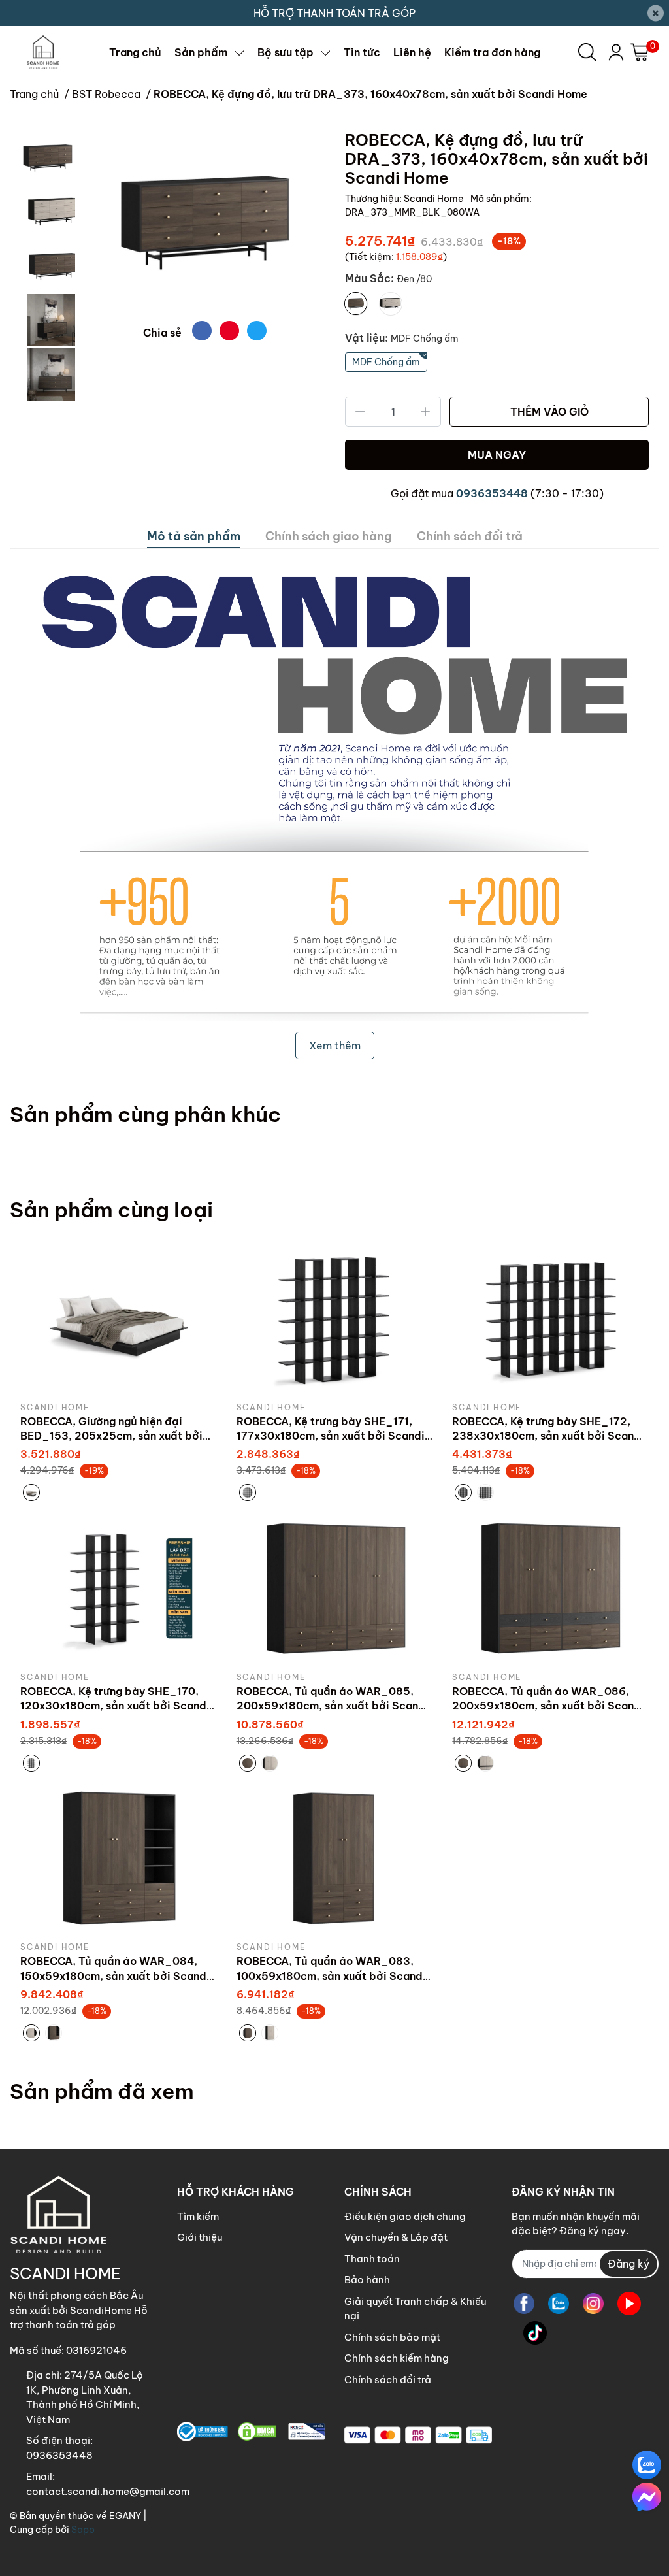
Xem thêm (335, 1046)
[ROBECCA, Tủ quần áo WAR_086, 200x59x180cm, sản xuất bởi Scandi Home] (550, 1588)
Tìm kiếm (198, 2216)
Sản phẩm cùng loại (111, 1210)
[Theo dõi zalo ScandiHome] (559, 2304)
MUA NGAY (497, 455)
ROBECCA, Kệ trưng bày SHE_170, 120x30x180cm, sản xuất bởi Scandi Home (115, 1706)
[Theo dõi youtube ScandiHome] (629, 2304)
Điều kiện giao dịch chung (405, 2216)
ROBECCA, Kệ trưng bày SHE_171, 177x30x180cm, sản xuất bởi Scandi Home (331, 1436)
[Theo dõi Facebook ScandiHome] (524, 2304)
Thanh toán (372, 2259)
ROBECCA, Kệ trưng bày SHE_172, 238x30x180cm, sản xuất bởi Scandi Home (548, 1436)
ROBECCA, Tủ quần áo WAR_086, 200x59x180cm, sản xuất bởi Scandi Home (548, 1706)
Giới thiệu (200, 2237)
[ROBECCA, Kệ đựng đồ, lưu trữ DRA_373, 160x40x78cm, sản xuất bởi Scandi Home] (205, 221)
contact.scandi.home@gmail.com (108, 2491)
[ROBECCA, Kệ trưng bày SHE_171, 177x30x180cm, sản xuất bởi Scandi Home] (335, 1318)
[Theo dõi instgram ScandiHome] (593, 2304)
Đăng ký (628, 2264)
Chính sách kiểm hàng (397, 2358)
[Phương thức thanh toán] (418, 2435)
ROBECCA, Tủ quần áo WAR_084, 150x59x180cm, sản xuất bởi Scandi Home (115, 1976)
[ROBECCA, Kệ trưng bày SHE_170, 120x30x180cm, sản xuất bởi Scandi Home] (119, 1588)
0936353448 (492, 493)
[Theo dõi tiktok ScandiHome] (535, 2333)
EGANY (125, 2516)
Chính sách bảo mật (392, 2337)
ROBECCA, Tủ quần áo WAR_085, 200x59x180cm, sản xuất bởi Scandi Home (333, 1706)
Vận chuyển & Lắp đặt (396, 2237)
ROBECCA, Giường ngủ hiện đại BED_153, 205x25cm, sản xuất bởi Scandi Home (111, 1436)
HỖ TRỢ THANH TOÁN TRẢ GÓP (334, 13)
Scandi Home (434, 199)
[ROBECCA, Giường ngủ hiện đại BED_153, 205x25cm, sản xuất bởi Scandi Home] (119, 1318)
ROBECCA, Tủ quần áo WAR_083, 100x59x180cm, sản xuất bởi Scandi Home (331, 1976)
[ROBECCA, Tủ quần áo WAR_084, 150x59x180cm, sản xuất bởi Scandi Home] (119, 1858)
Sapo (83, 2530)
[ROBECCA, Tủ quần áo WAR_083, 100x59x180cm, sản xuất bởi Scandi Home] (335, 1858)
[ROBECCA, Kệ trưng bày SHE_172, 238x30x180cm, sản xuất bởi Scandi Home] (550, 1318)
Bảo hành (367, 2280)
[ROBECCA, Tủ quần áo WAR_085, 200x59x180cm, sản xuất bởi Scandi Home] (335, 1588)
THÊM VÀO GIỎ (549, 412)
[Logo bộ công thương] (251, 2432)
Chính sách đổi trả (388, 2380)
